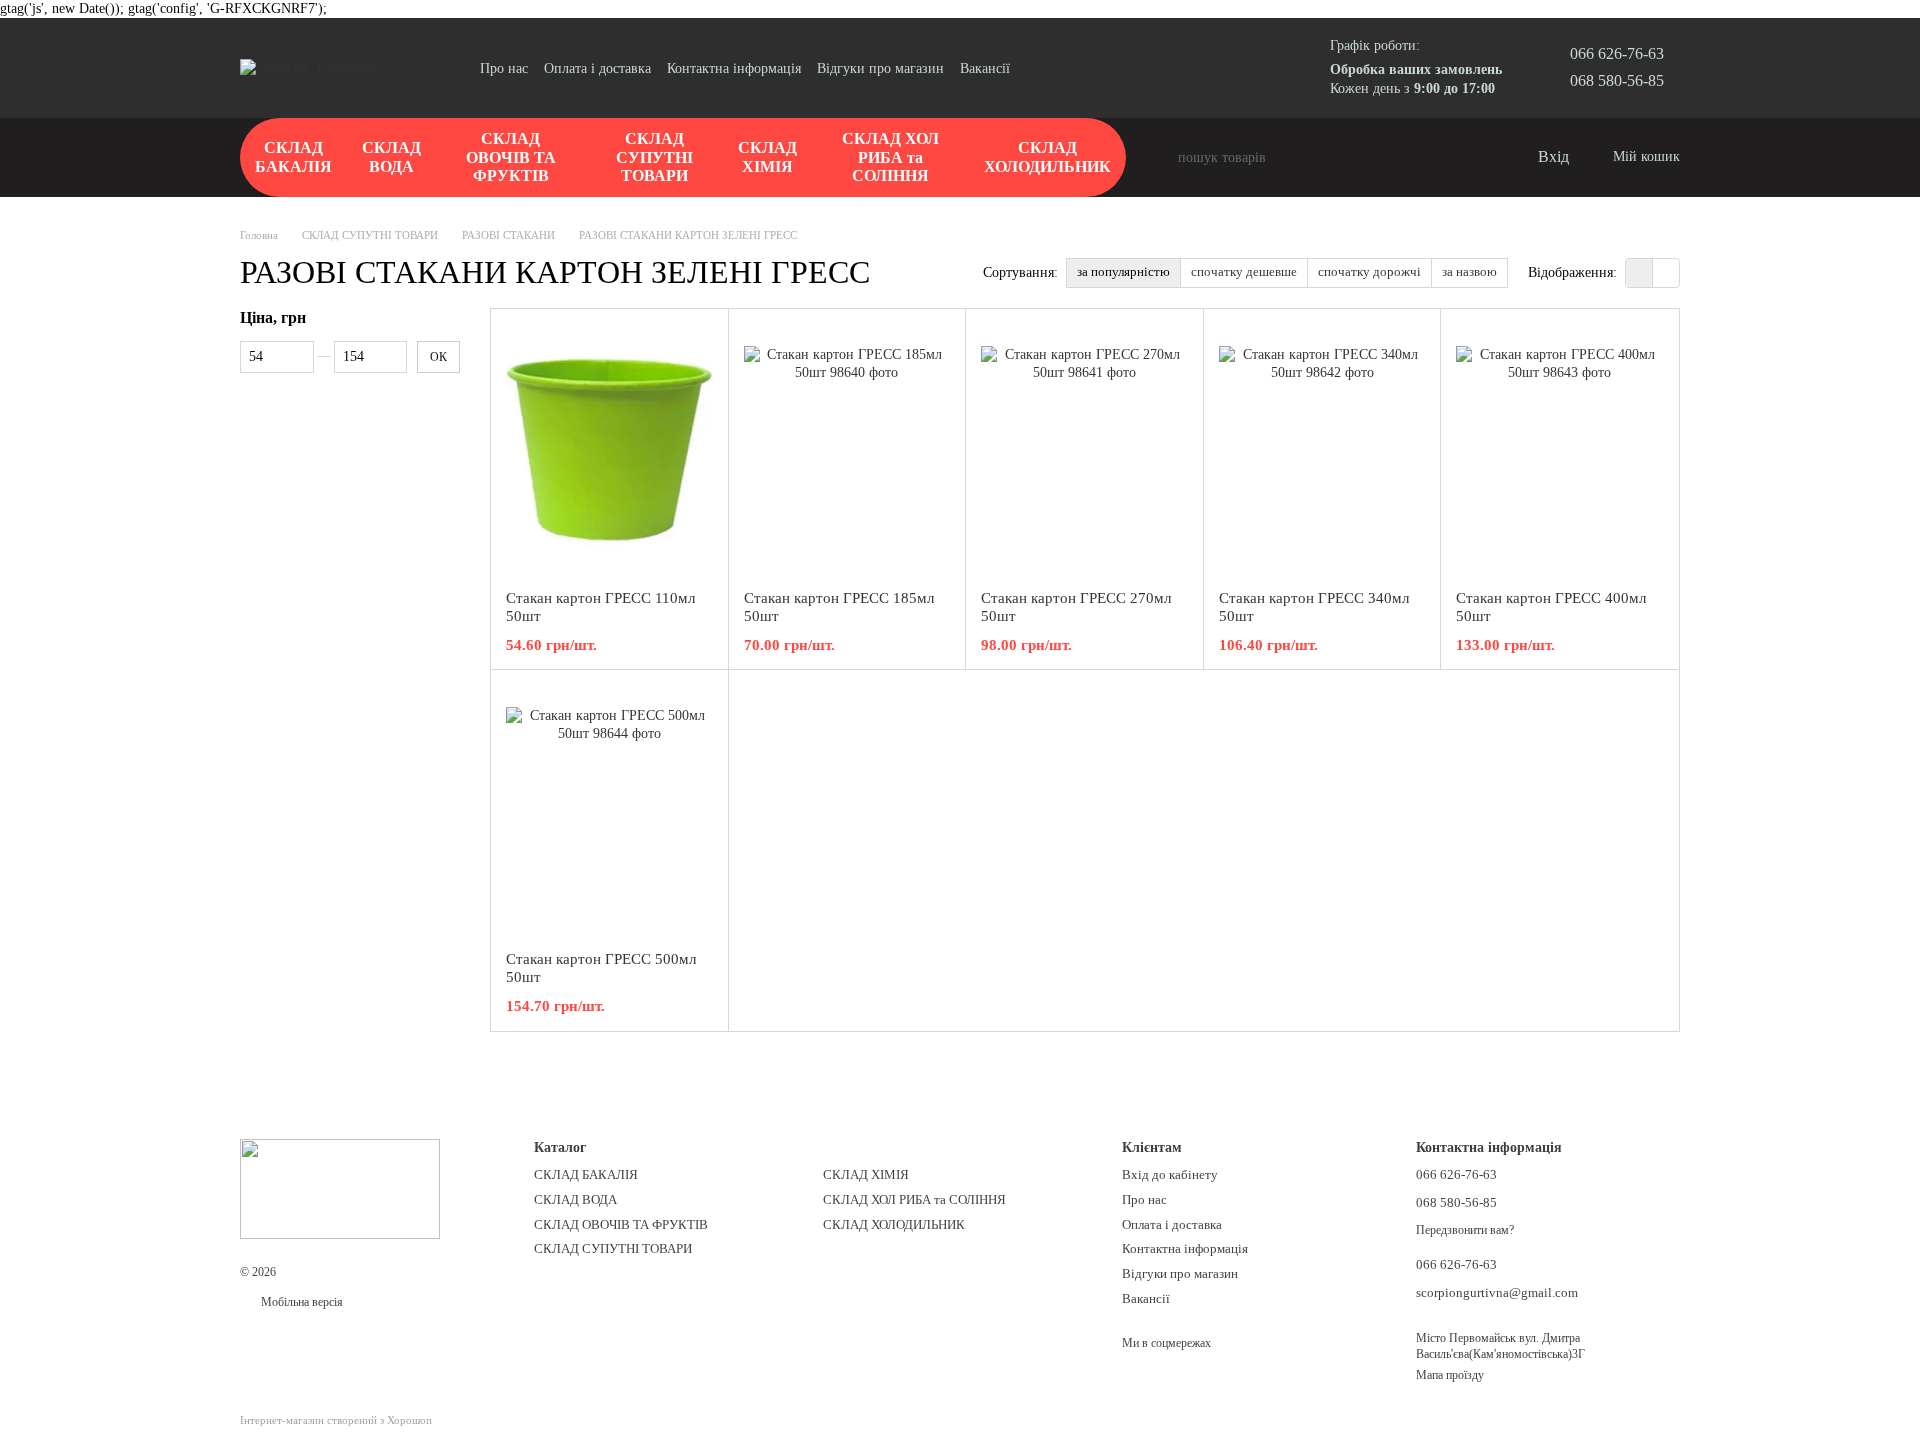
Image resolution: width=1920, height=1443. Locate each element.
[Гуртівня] (340, 1187)
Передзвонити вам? (1465, 1230)
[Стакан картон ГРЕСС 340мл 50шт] (1322, 449)
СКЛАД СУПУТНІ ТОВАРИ (654, 157)
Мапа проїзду (1450, 1375)
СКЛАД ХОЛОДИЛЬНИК (1047, 156)
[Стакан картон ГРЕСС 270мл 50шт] (1084, 449)
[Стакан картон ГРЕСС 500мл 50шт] (609, 810)
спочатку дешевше (1244, 271)
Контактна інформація (734, 68)
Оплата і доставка (597, 68)
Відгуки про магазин (880, 68)
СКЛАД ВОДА (391, 156)
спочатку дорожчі (1369, 271)
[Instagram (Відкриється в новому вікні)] (1038, 68)
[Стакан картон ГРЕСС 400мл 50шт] (1559, 449)
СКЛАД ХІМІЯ (767, 156)
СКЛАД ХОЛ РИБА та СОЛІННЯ (890, 157)
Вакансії (985, 68)
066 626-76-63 (1617, 53)
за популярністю (1123, 271)
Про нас (504, 68)
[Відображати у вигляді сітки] (1639, 272)
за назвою (1469, 271)
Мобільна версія (300, 1302)
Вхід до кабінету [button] (1170, 1174)
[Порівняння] (1440, 158)
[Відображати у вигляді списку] (1666, 272)
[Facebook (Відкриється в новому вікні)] (1062, 68)
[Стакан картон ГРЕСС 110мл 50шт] (609, 449)
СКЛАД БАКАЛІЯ (293, 156)
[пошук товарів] (1162, 158)
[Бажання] (1480, 158)
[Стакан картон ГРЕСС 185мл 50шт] (847, 449)
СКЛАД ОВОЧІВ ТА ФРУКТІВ (511, 157)
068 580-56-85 (1617, 80)
